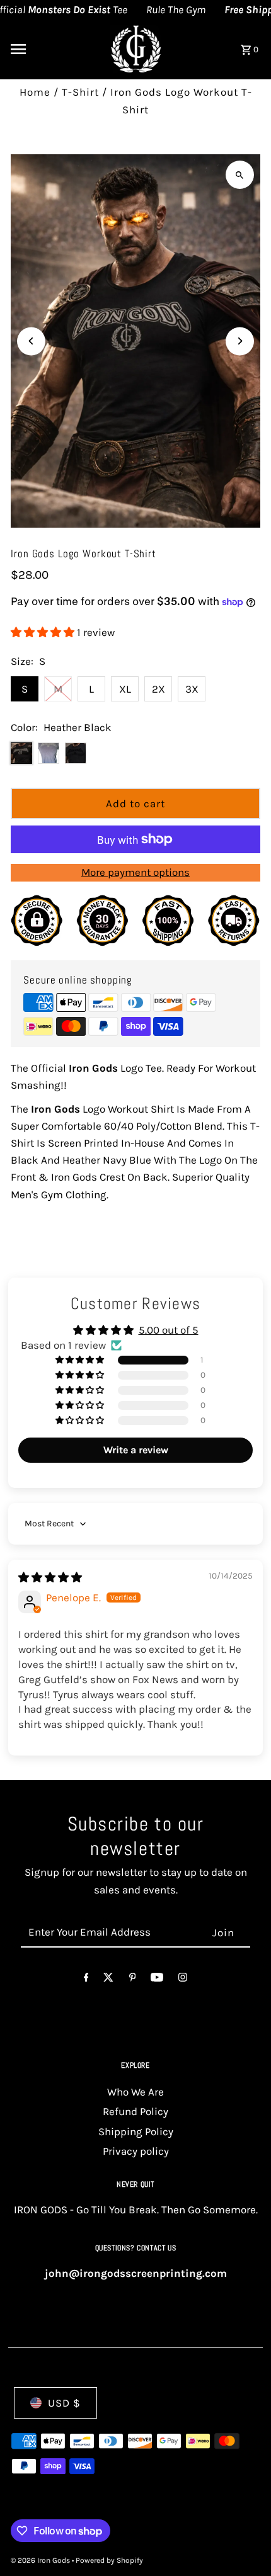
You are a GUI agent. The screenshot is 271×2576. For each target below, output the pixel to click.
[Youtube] (157, 1980)
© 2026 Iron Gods (41, 2560)
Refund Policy (135, 2111)
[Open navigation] (51, 49)
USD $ (64, 2403)
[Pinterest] (133, 1980)
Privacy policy (136, 2151)
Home (35, 92)
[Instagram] (183, 1980)
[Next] (240, 341)
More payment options (135, 872)
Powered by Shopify (109, 2560)
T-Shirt (80, 92)
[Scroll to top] (244, 2543)
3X (192, 689)
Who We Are (135, 2092)
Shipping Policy (136, 2131)
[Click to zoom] (240, 175)
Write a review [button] (136, 1450)
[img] (50, 1577)
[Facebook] (86, 1980)
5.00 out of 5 (169, 1330)
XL (125, 689)
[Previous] (31, 341)
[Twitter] (108, 1980)
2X (159, 689)
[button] (44, 632)
